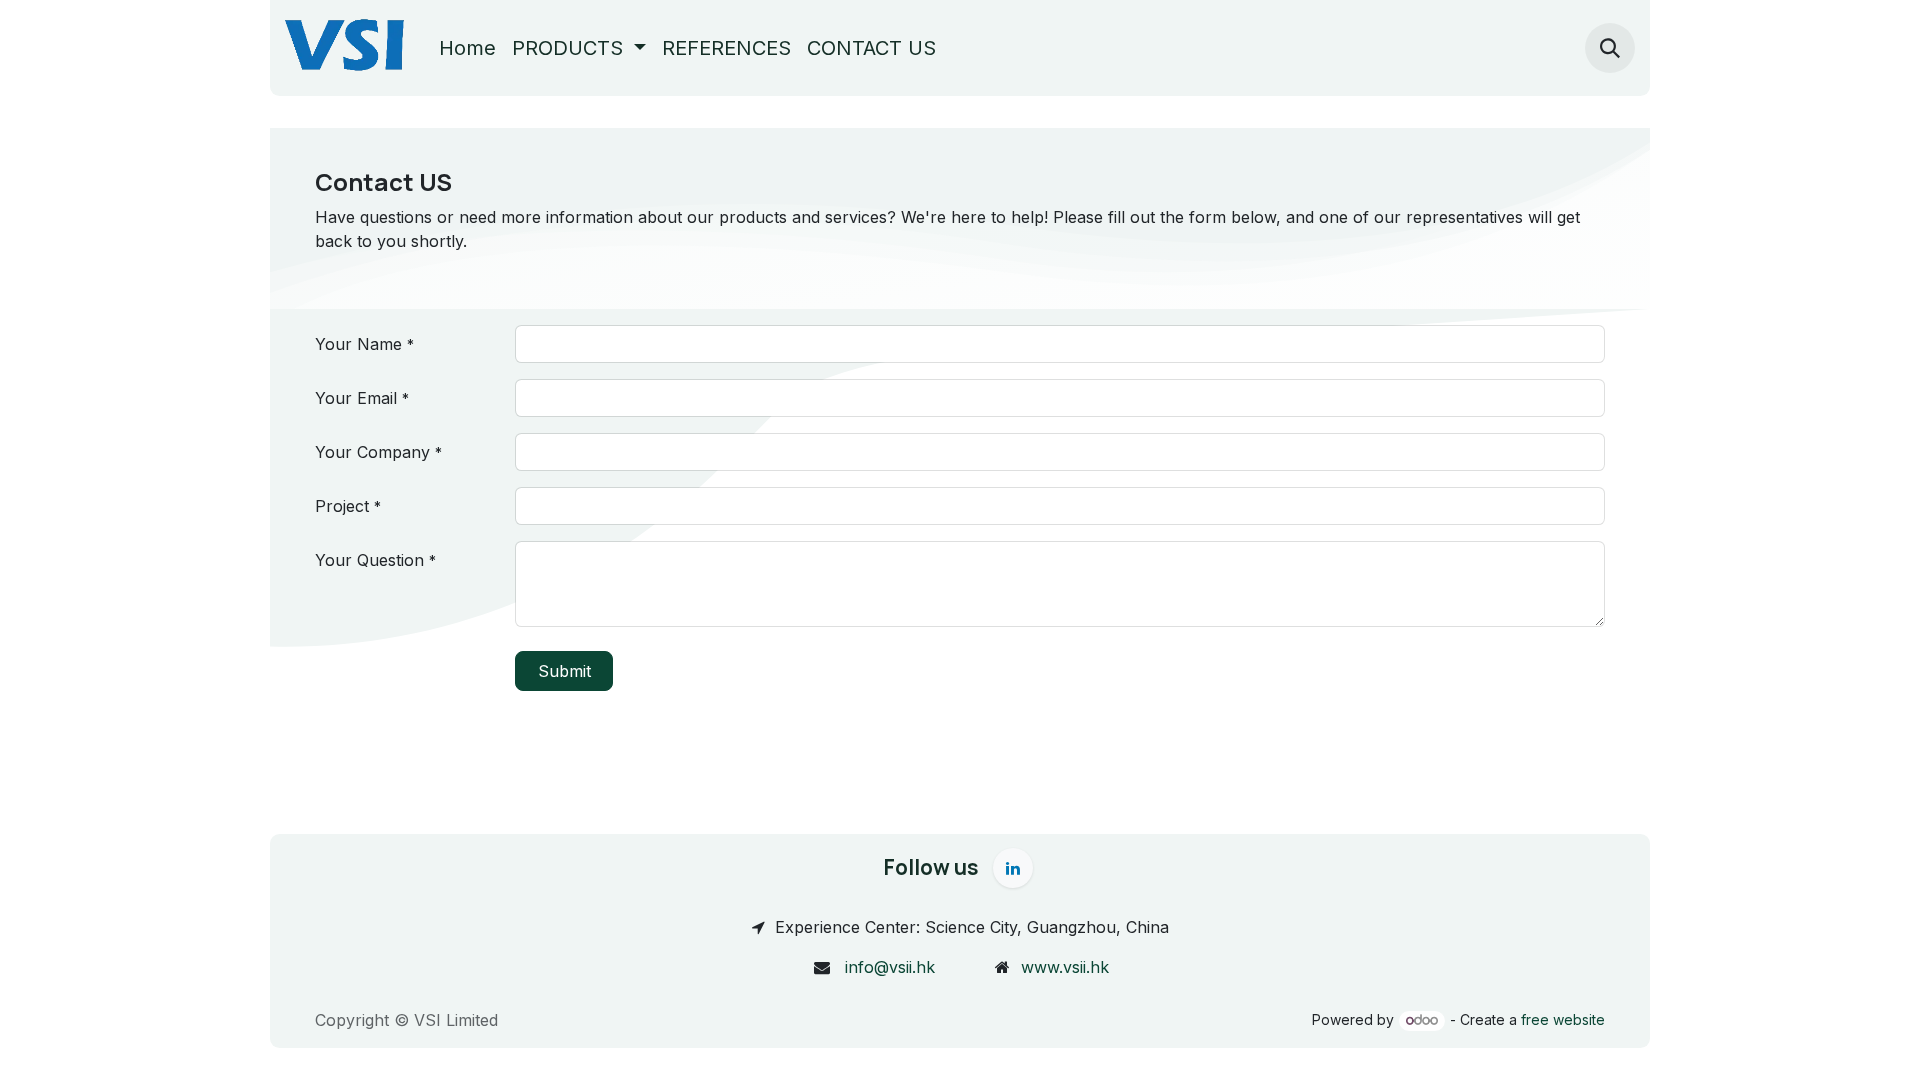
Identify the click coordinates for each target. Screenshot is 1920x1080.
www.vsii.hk (1065, 967)
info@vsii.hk (890, 967)
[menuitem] (467, 48)
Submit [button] (564, 671)
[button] (1610, 48)
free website (1563, 1019)
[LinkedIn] (1013, 868)
